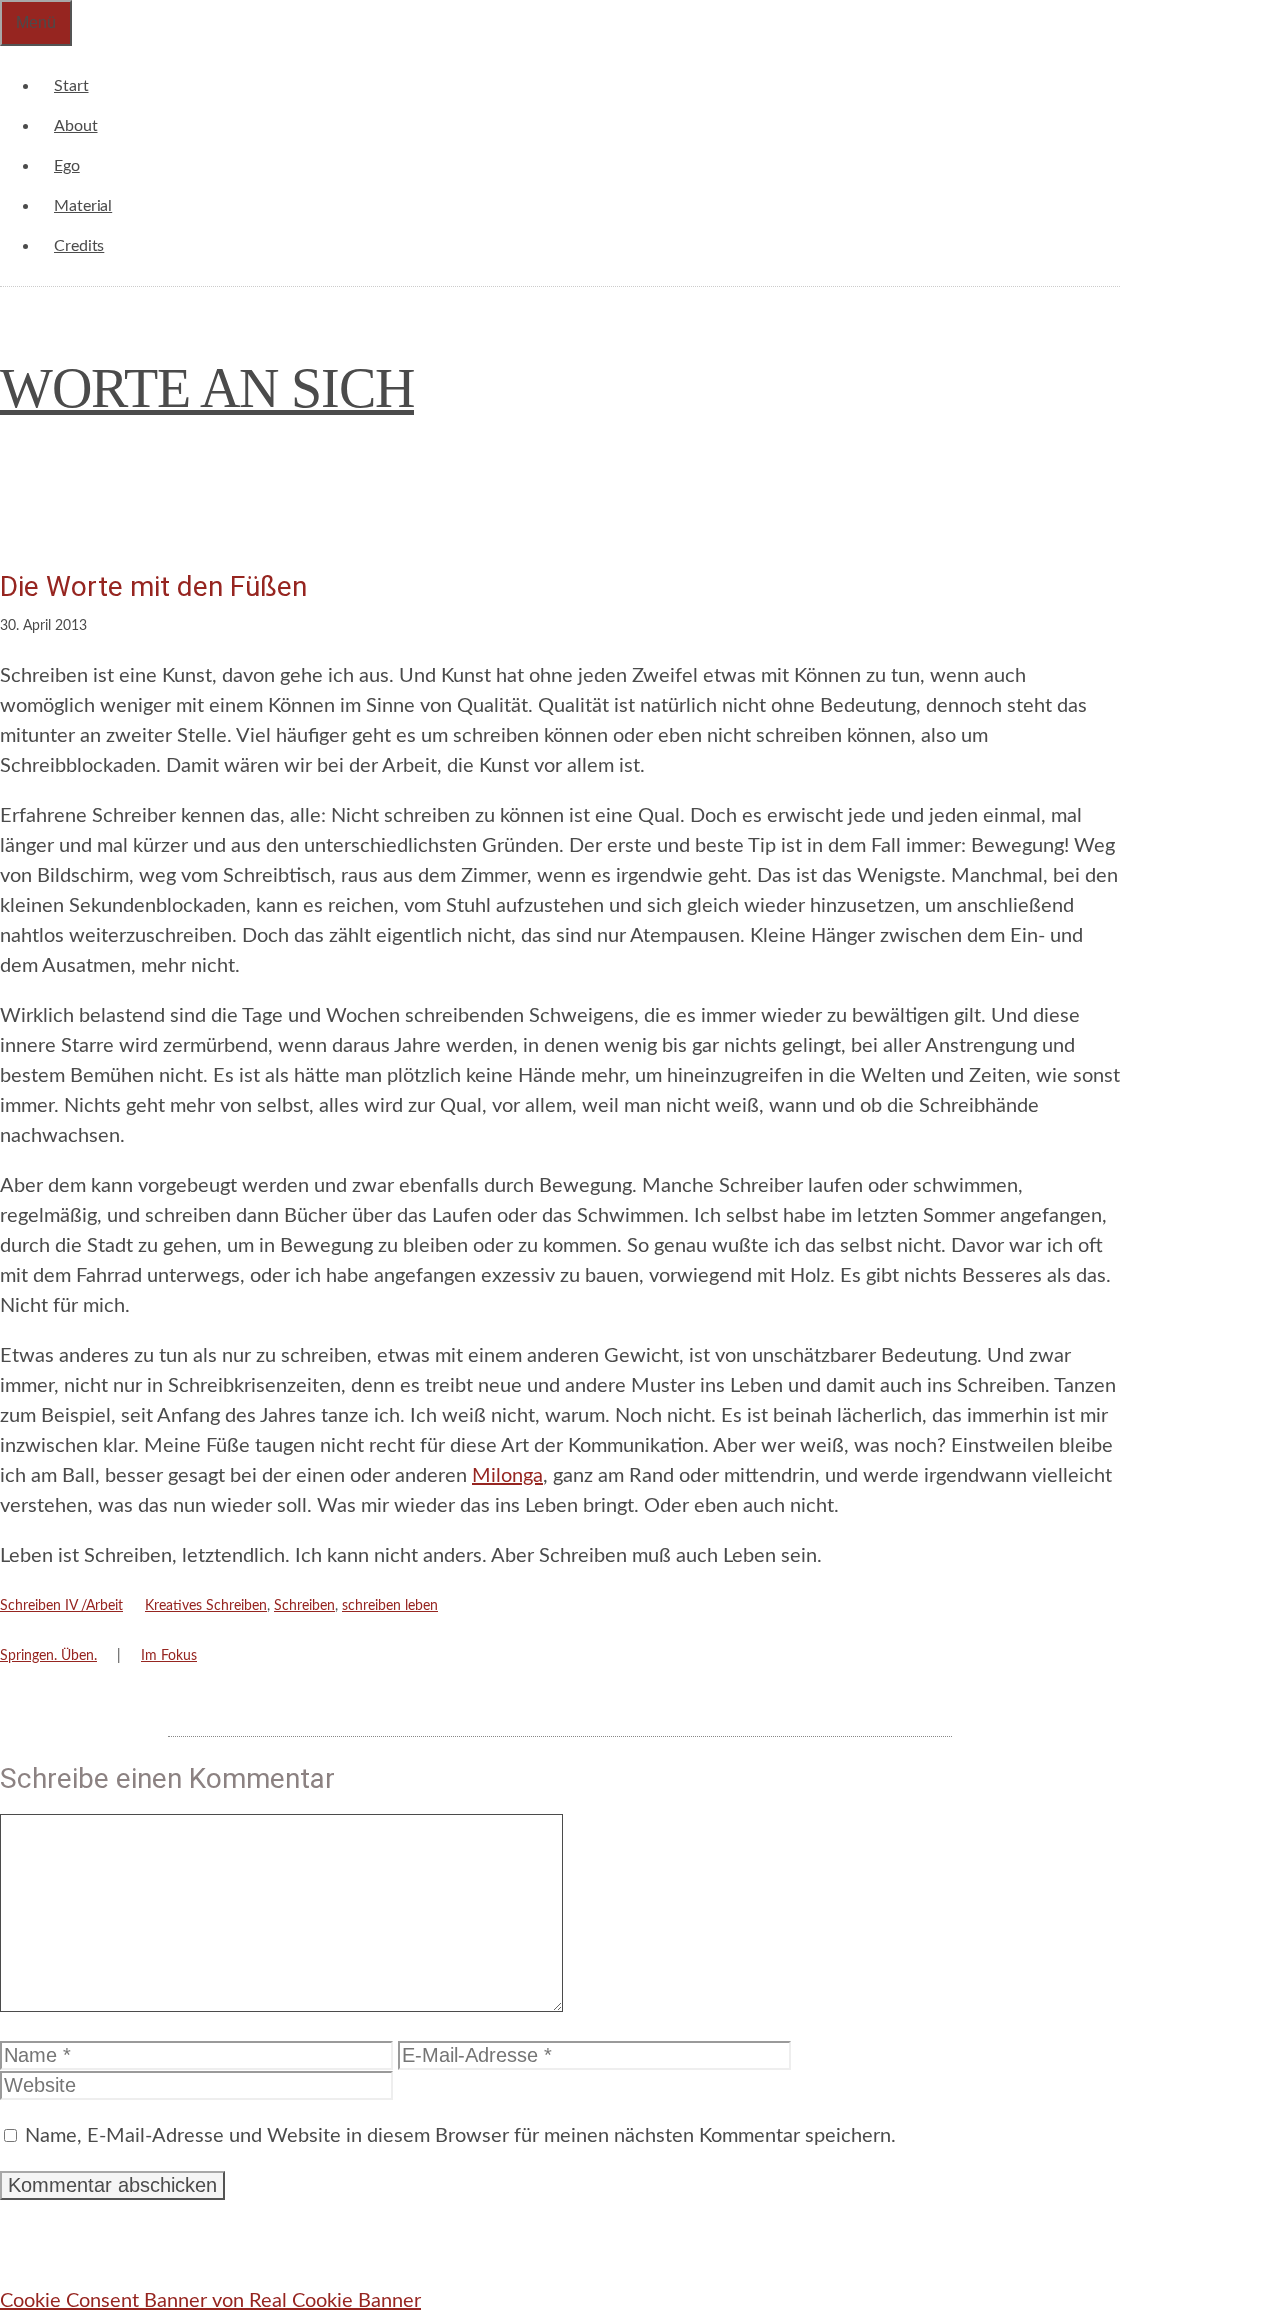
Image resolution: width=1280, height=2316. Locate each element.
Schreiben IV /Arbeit (61, 1606)
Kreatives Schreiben (206, 1606)
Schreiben (304, 1606)
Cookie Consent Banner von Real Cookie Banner (210, 2301)
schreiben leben (390, 1606)
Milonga (507, 1476)
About (76, 126)
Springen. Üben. (48, 1656)
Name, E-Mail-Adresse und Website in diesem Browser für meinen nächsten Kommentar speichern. (460, 2136)
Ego (67, 166)
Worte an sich (207, 388)
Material (83, 206)
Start (71, 86)
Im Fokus (169, 1656)
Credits (79, 246)
